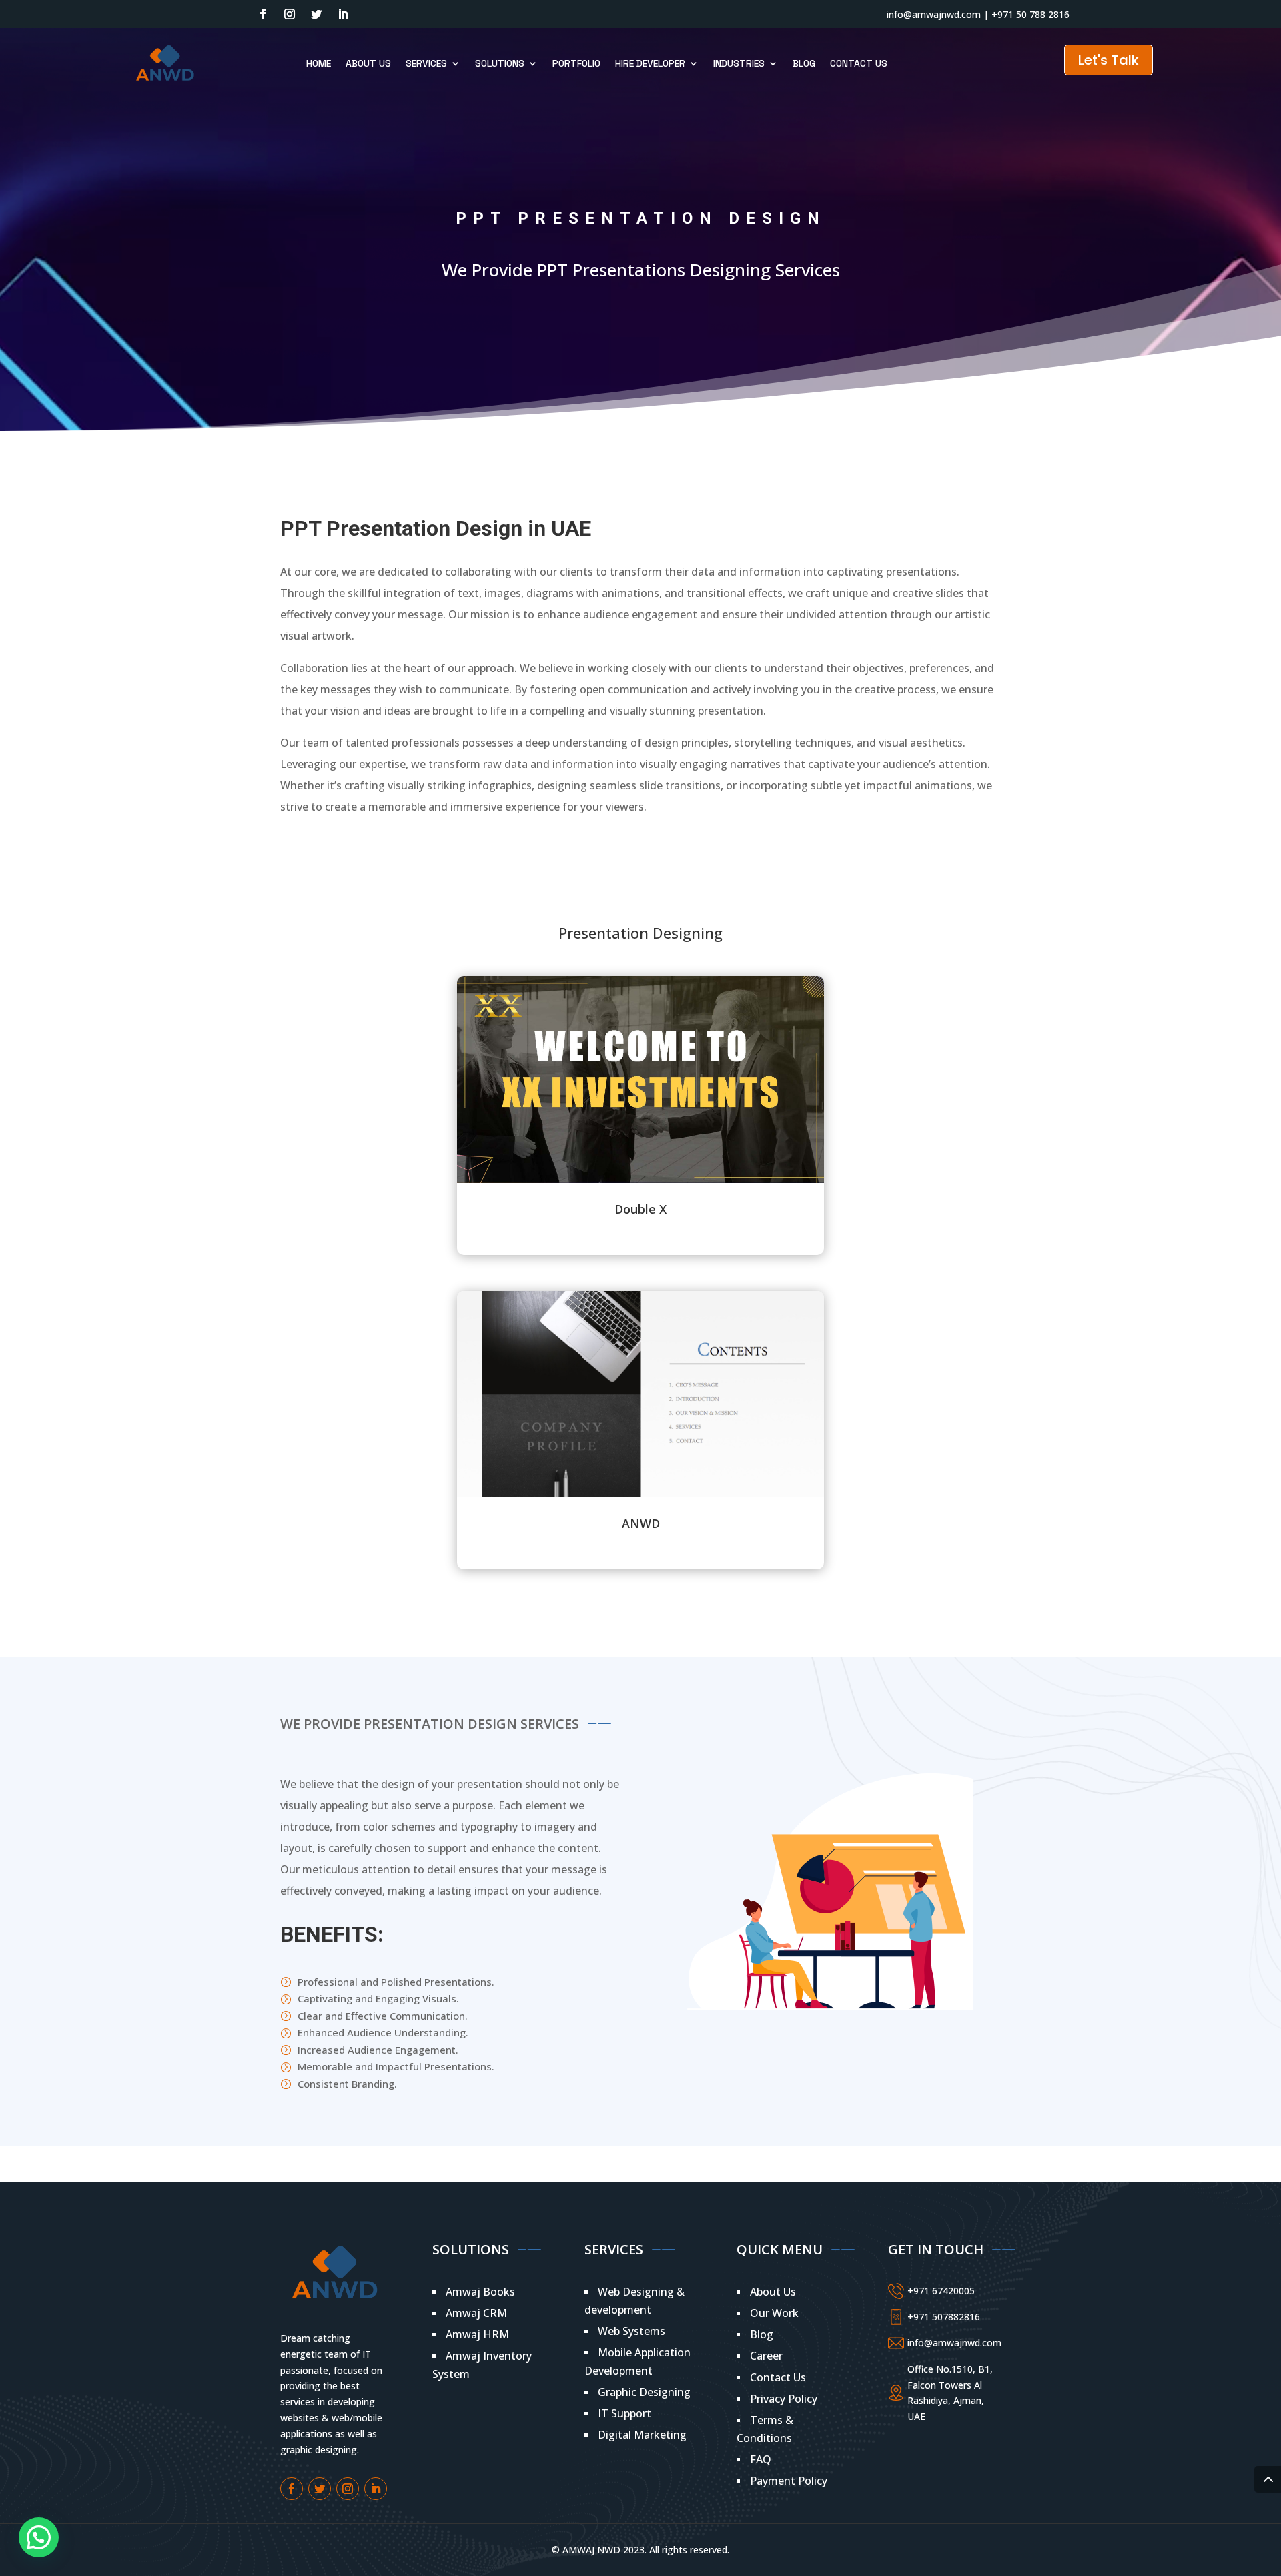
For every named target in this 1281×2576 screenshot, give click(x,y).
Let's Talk (1109, 60)
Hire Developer (650, 63)
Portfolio (576, 63)
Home (319, 63)
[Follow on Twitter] (316, 14)
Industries (739, 63)
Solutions (500, 63)
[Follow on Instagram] (290, 14)
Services (426, 63)
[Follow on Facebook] (263, 14)
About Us (368, 63)
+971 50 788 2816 (1030, 14)
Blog (804, 63)
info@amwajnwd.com (934, 14)
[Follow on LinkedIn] (343, 14)
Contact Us (859, 63)
